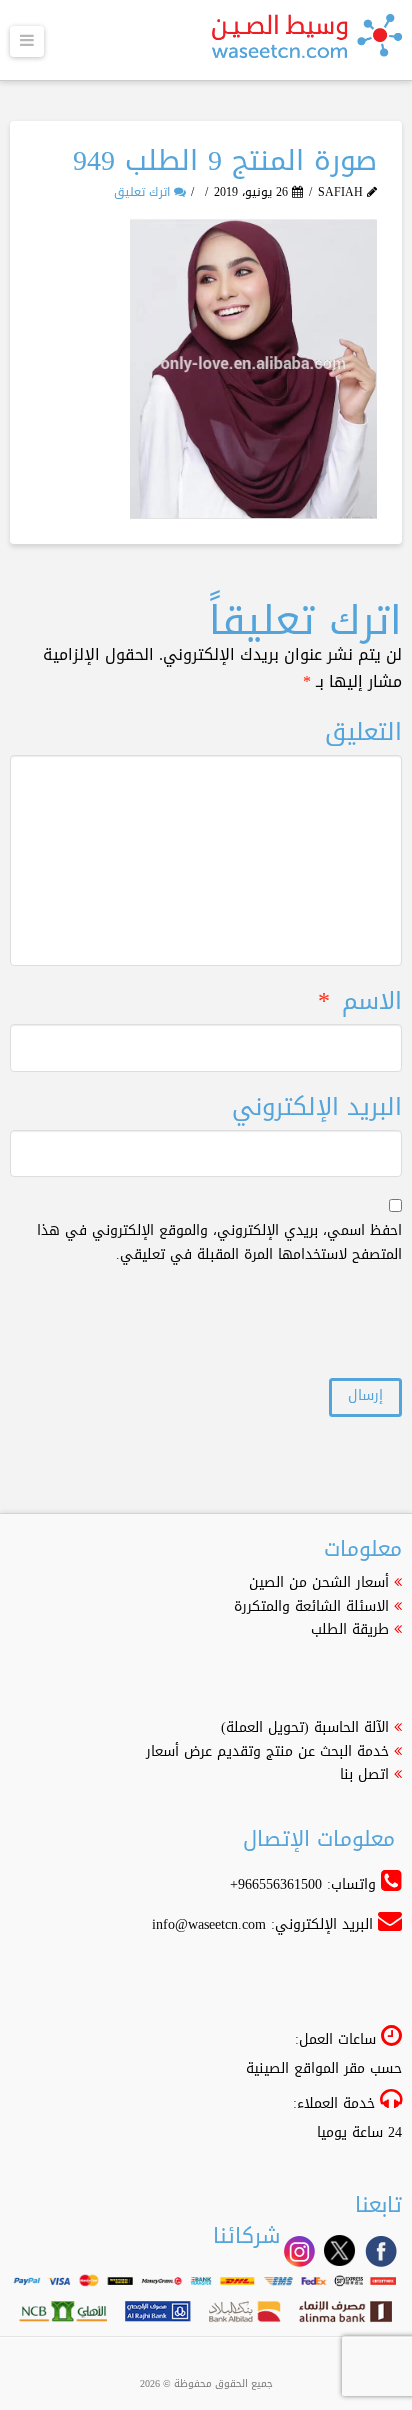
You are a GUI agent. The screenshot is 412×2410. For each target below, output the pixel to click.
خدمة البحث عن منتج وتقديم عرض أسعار (267, 1751)
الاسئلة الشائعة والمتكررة (311, 1606)
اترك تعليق (144, 192)
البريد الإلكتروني (316, 1107)
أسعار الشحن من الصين (319, 1582)
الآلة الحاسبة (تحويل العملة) (305, 1727)
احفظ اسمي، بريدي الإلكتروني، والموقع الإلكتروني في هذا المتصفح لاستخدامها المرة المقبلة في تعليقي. (219, 1243)
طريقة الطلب (350, 1629)
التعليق (363, 732)
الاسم (359, 1001)
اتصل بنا (364, 1774)
